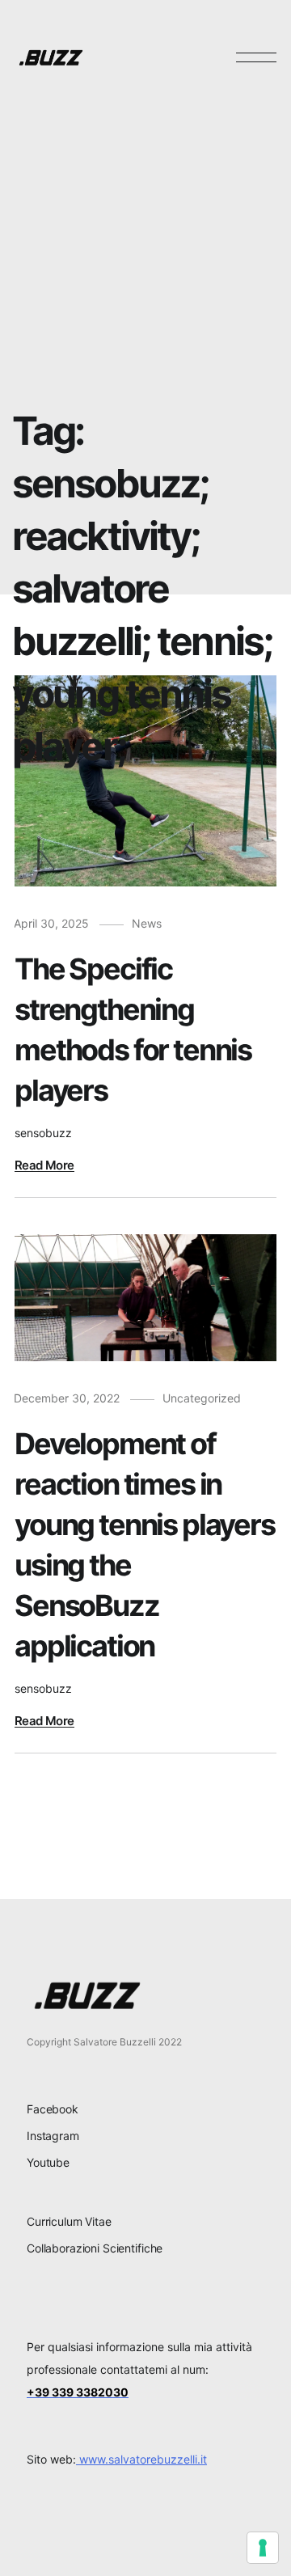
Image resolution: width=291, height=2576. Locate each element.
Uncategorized (202, 1398)
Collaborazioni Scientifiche (95, 2248)
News (147, 923)
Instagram (53, 2136)
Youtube (48, 2162)
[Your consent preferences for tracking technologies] (263, 2548)
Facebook (53, 2109)
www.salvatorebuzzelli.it (141, 2459)
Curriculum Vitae (69, 2221)
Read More (44, 1165)
